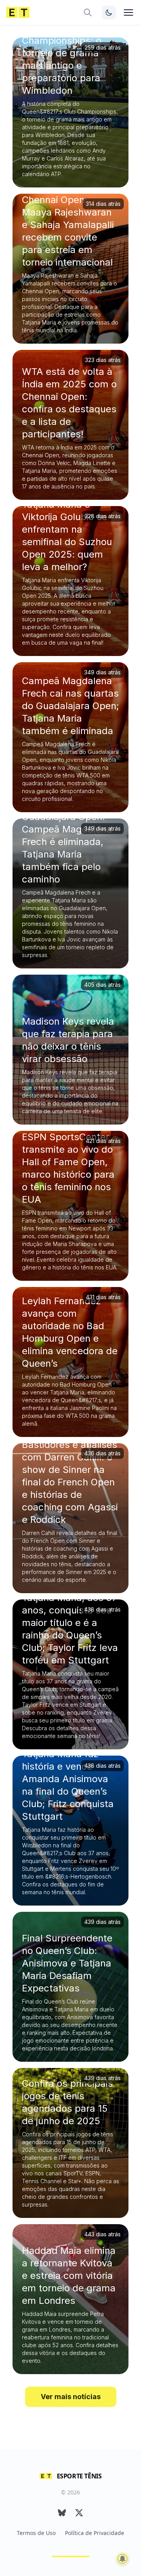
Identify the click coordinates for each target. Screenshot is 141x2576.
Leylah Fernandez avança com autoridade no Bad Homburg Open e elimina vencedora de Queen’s (70, 1332)
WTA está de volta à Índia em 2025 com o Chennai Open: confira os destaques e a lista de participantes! (69, 403)
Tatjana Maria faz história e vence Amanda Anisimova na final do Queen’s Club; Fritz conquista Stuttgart (68, 1785)
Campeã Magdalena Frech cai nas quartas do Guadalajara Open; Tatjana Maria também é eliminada (70, 706)
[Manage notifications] (123, 2559)
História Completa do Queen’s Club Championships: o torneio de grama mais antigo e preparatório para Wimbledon (69, 53)
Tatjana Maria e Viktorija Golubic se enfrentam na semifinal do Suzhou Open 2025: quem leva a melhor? (67, 536)
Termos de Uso (36, 2533)
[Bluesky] (62, 2513)
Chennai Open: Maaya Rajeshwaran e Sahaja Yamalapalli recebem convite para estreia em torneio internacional (68, 231)
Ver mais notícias (71, 2397)
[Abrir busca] (88, 12)
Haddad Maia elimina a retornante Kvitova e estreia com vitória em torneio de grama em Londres (69, 2276)
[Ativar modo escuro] (109, 12)
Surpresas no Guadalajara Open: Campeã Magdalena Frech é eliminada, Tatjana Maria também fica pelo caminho (67, 842)
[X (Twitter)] (79, 2513)
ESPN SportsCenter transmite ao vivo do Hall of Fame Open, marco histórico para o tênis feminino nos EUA (68, 1168)
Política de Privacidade (95, 2533)
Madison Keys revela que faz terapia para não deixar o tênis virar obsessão (68, 1040)
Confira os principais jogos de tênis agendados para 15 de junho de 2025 (67, 2102)
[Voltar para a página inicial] (18, 12)
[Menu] (128, 12)
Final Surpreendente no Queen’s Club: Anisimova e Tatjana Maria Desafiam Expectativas (67, 1963)
